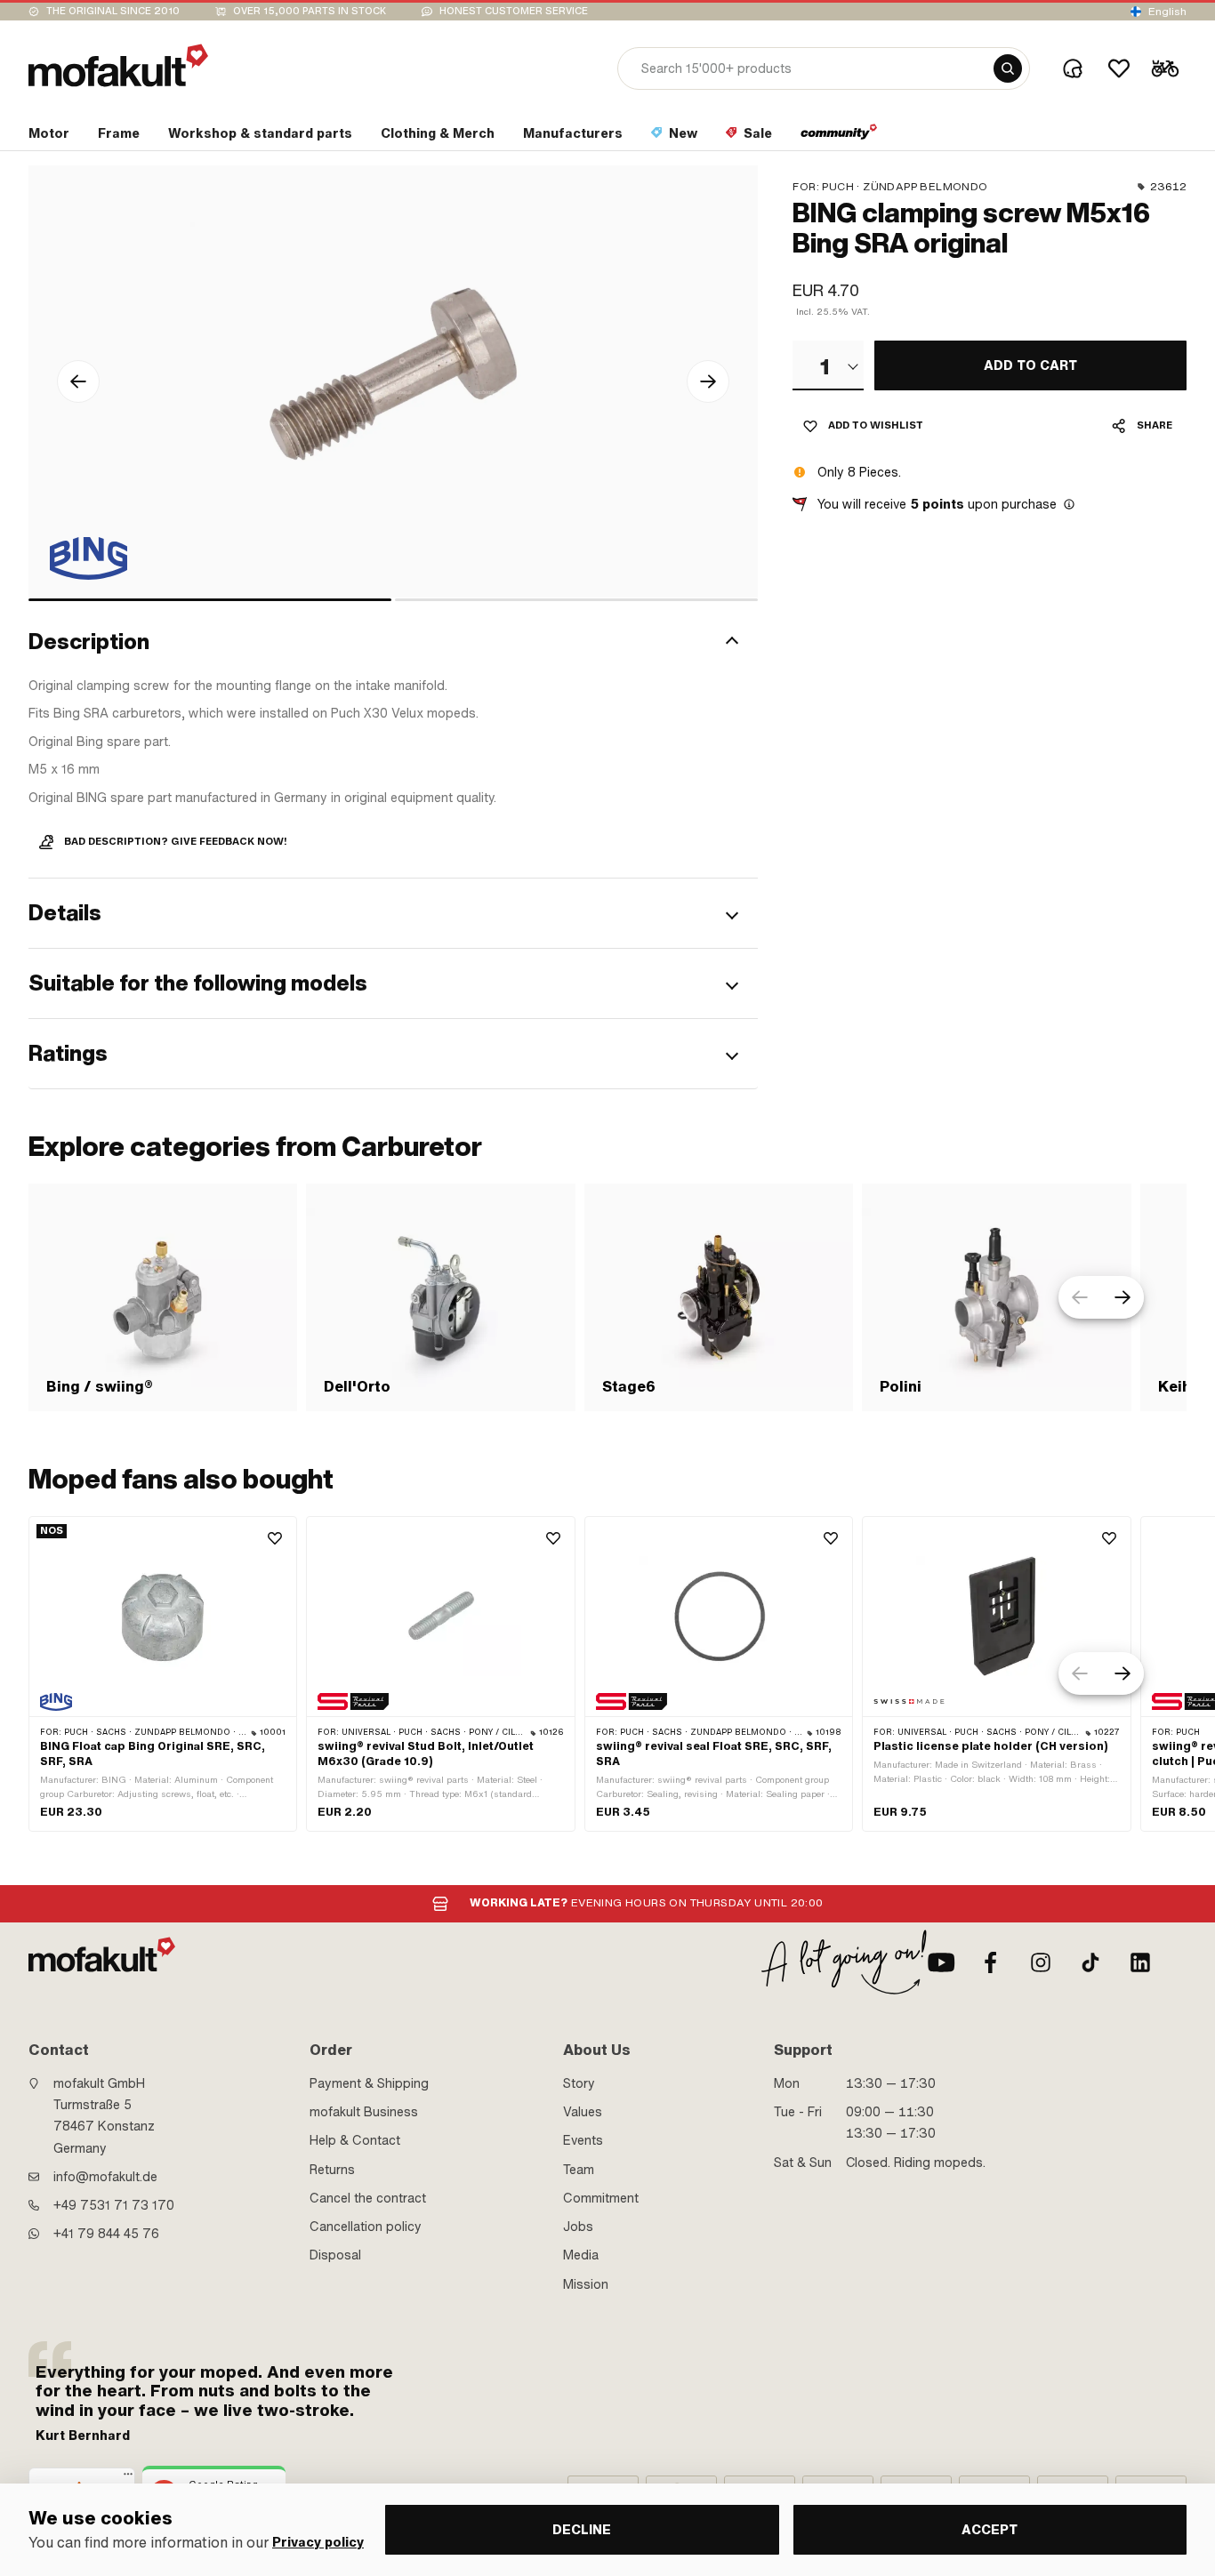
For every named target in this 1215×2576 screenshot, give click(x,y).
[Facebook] (991, 1962)
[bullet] (210, 600)
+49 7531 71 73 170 (114, 2205)
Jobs (578, 2227)
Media (581, 2255)
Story (579, 2083)
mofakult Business (364, 2112)
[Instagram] (1041, 1962)
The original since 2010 (113, 11)
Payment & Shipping (369, 2083)
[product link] (163, 1674)
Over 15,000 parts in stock (310, 11)
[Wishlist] (1119, 68)
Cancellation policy (366, 2227)
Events (583, 2140)
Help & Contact (355, 2140)
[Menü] (128, 2478)
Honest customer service (514, 11)
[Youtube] (941, 1962)
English (1167, 12)
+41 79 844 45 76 (106, 2234)
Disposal (335, 2255)
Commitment (601, 2198)
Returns (332, 2170)
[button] (393, 643)
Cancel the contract (368, 2198)
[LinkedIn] (1140, 1962)
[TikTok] (1090, 1962)
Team (579, 2170)
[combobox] (828, 365)
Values (583, 2112)
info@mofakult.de (105, 2177)
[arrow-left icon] (78, 381)
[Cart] (1165, 68)
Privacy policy (318, 2543)
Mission (586, 2284)
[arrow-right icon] (708, 381)
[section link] (839, 137)
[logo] (118, 65)
